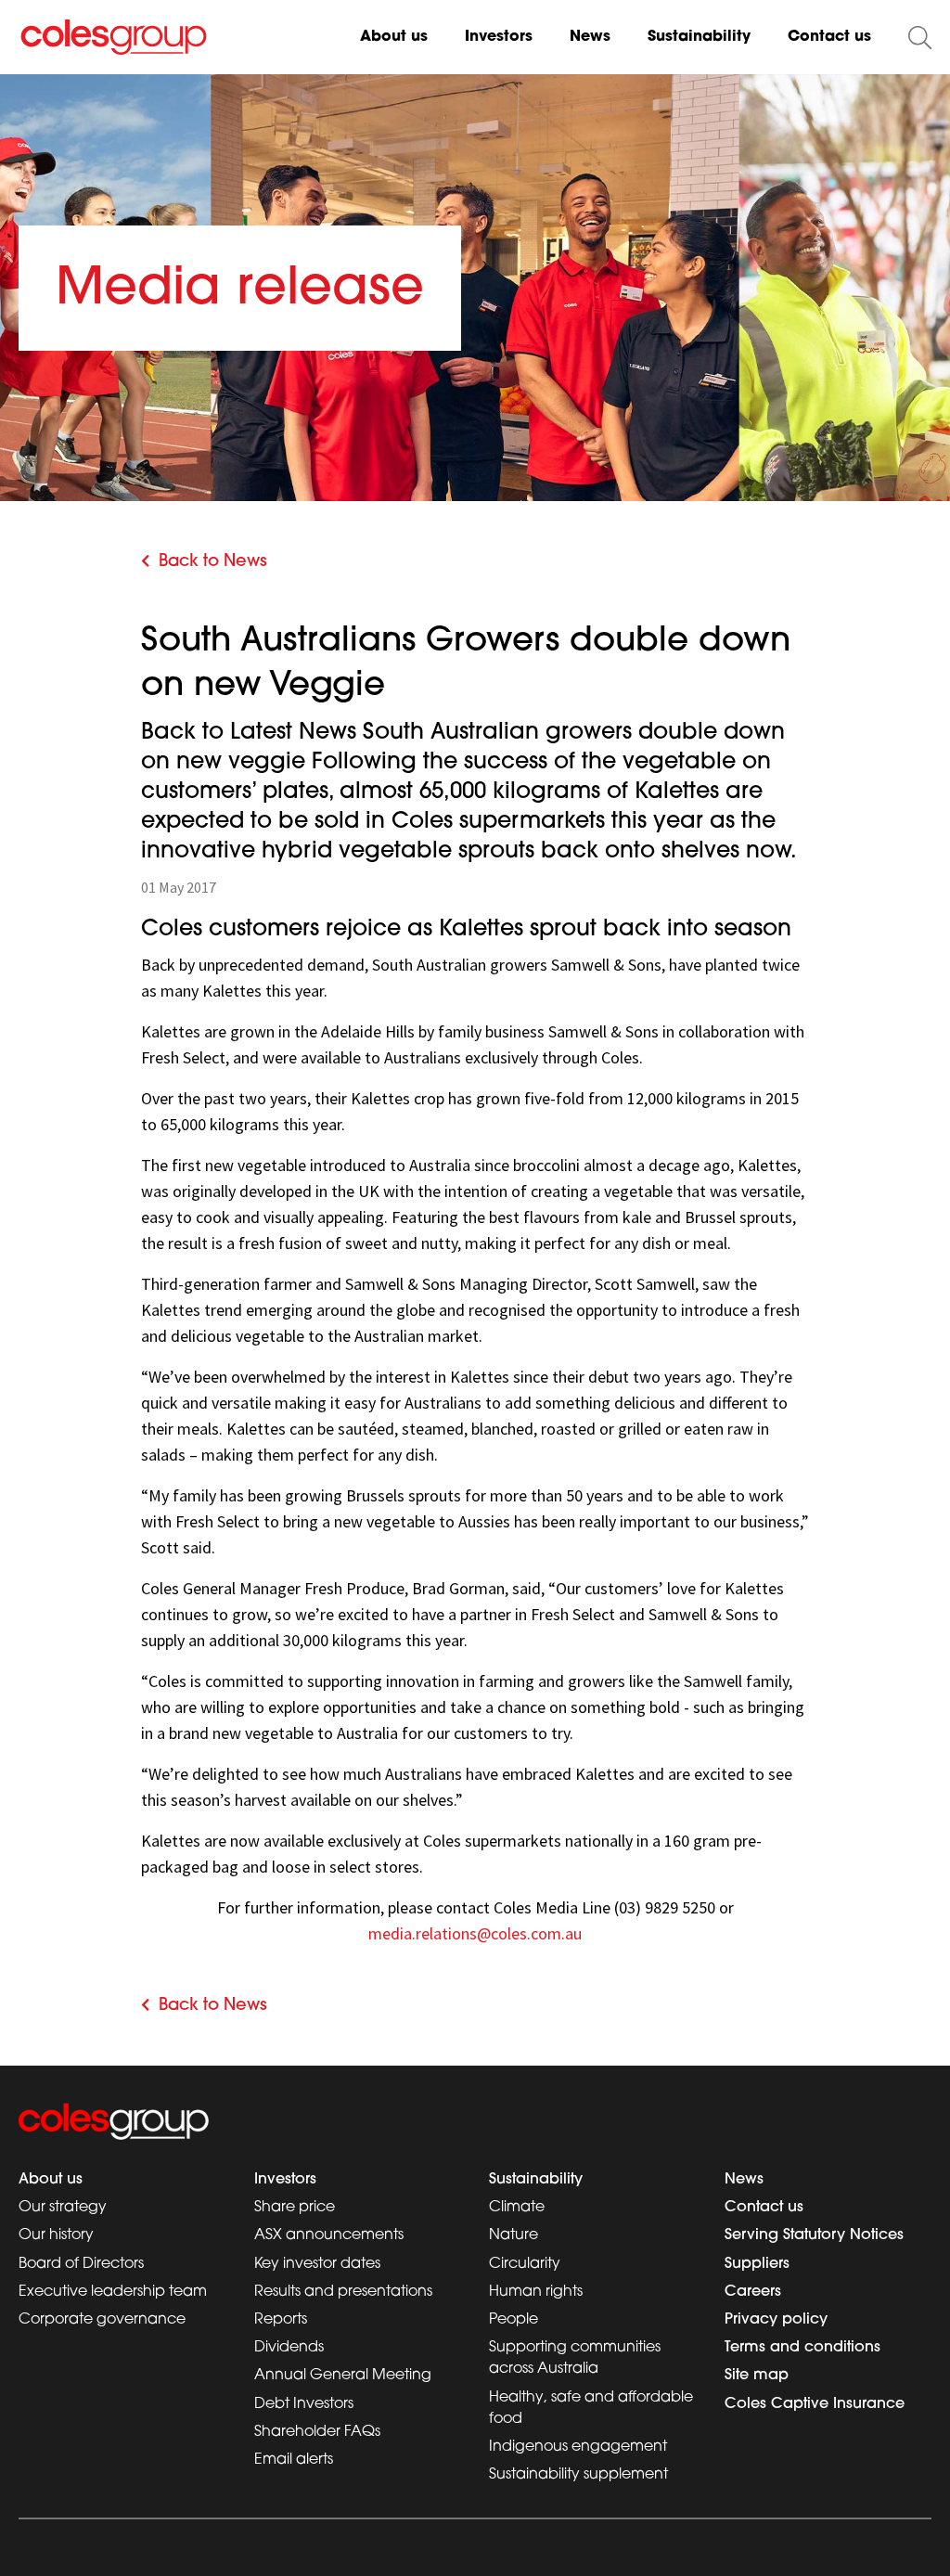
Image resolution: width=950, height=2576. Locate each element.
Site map (757, 2376)
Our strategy (63, 2208)
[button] (920, 38)
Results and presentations (343, 2292)
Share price (295, 2208)
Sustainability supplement (578, 2475)
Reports (281, 2320)
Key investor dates (317, 2264)
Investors (499, 37)
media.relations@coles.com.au (475, 1933)
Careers (753, 2292)
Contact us (829, 37)
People (514, 2320)
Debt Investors (304, 2404)
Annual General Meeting (343, 2376)
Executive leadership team (113, 2292)
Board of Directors (81, 2264)
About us (394, 37)
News (590, 37)
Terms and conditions (802, 2348)
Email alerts (294, 2460)
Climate (517, 2208)
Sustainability (699, 37)
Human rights (536, 2292)
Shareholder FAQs (317, 2432)
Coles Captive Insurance (815, 2404)
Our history (56, 2235)
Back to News (213, 562)
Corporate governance (102, 2320)
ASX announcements (329, 2235)
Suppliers (757, 2264)
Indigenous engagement (578, 2447)
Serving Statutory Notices (814, 2235)
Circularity (525, 2264)
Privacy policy (776, 2320)
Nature (514, 2235)
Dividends (289, 2348)
